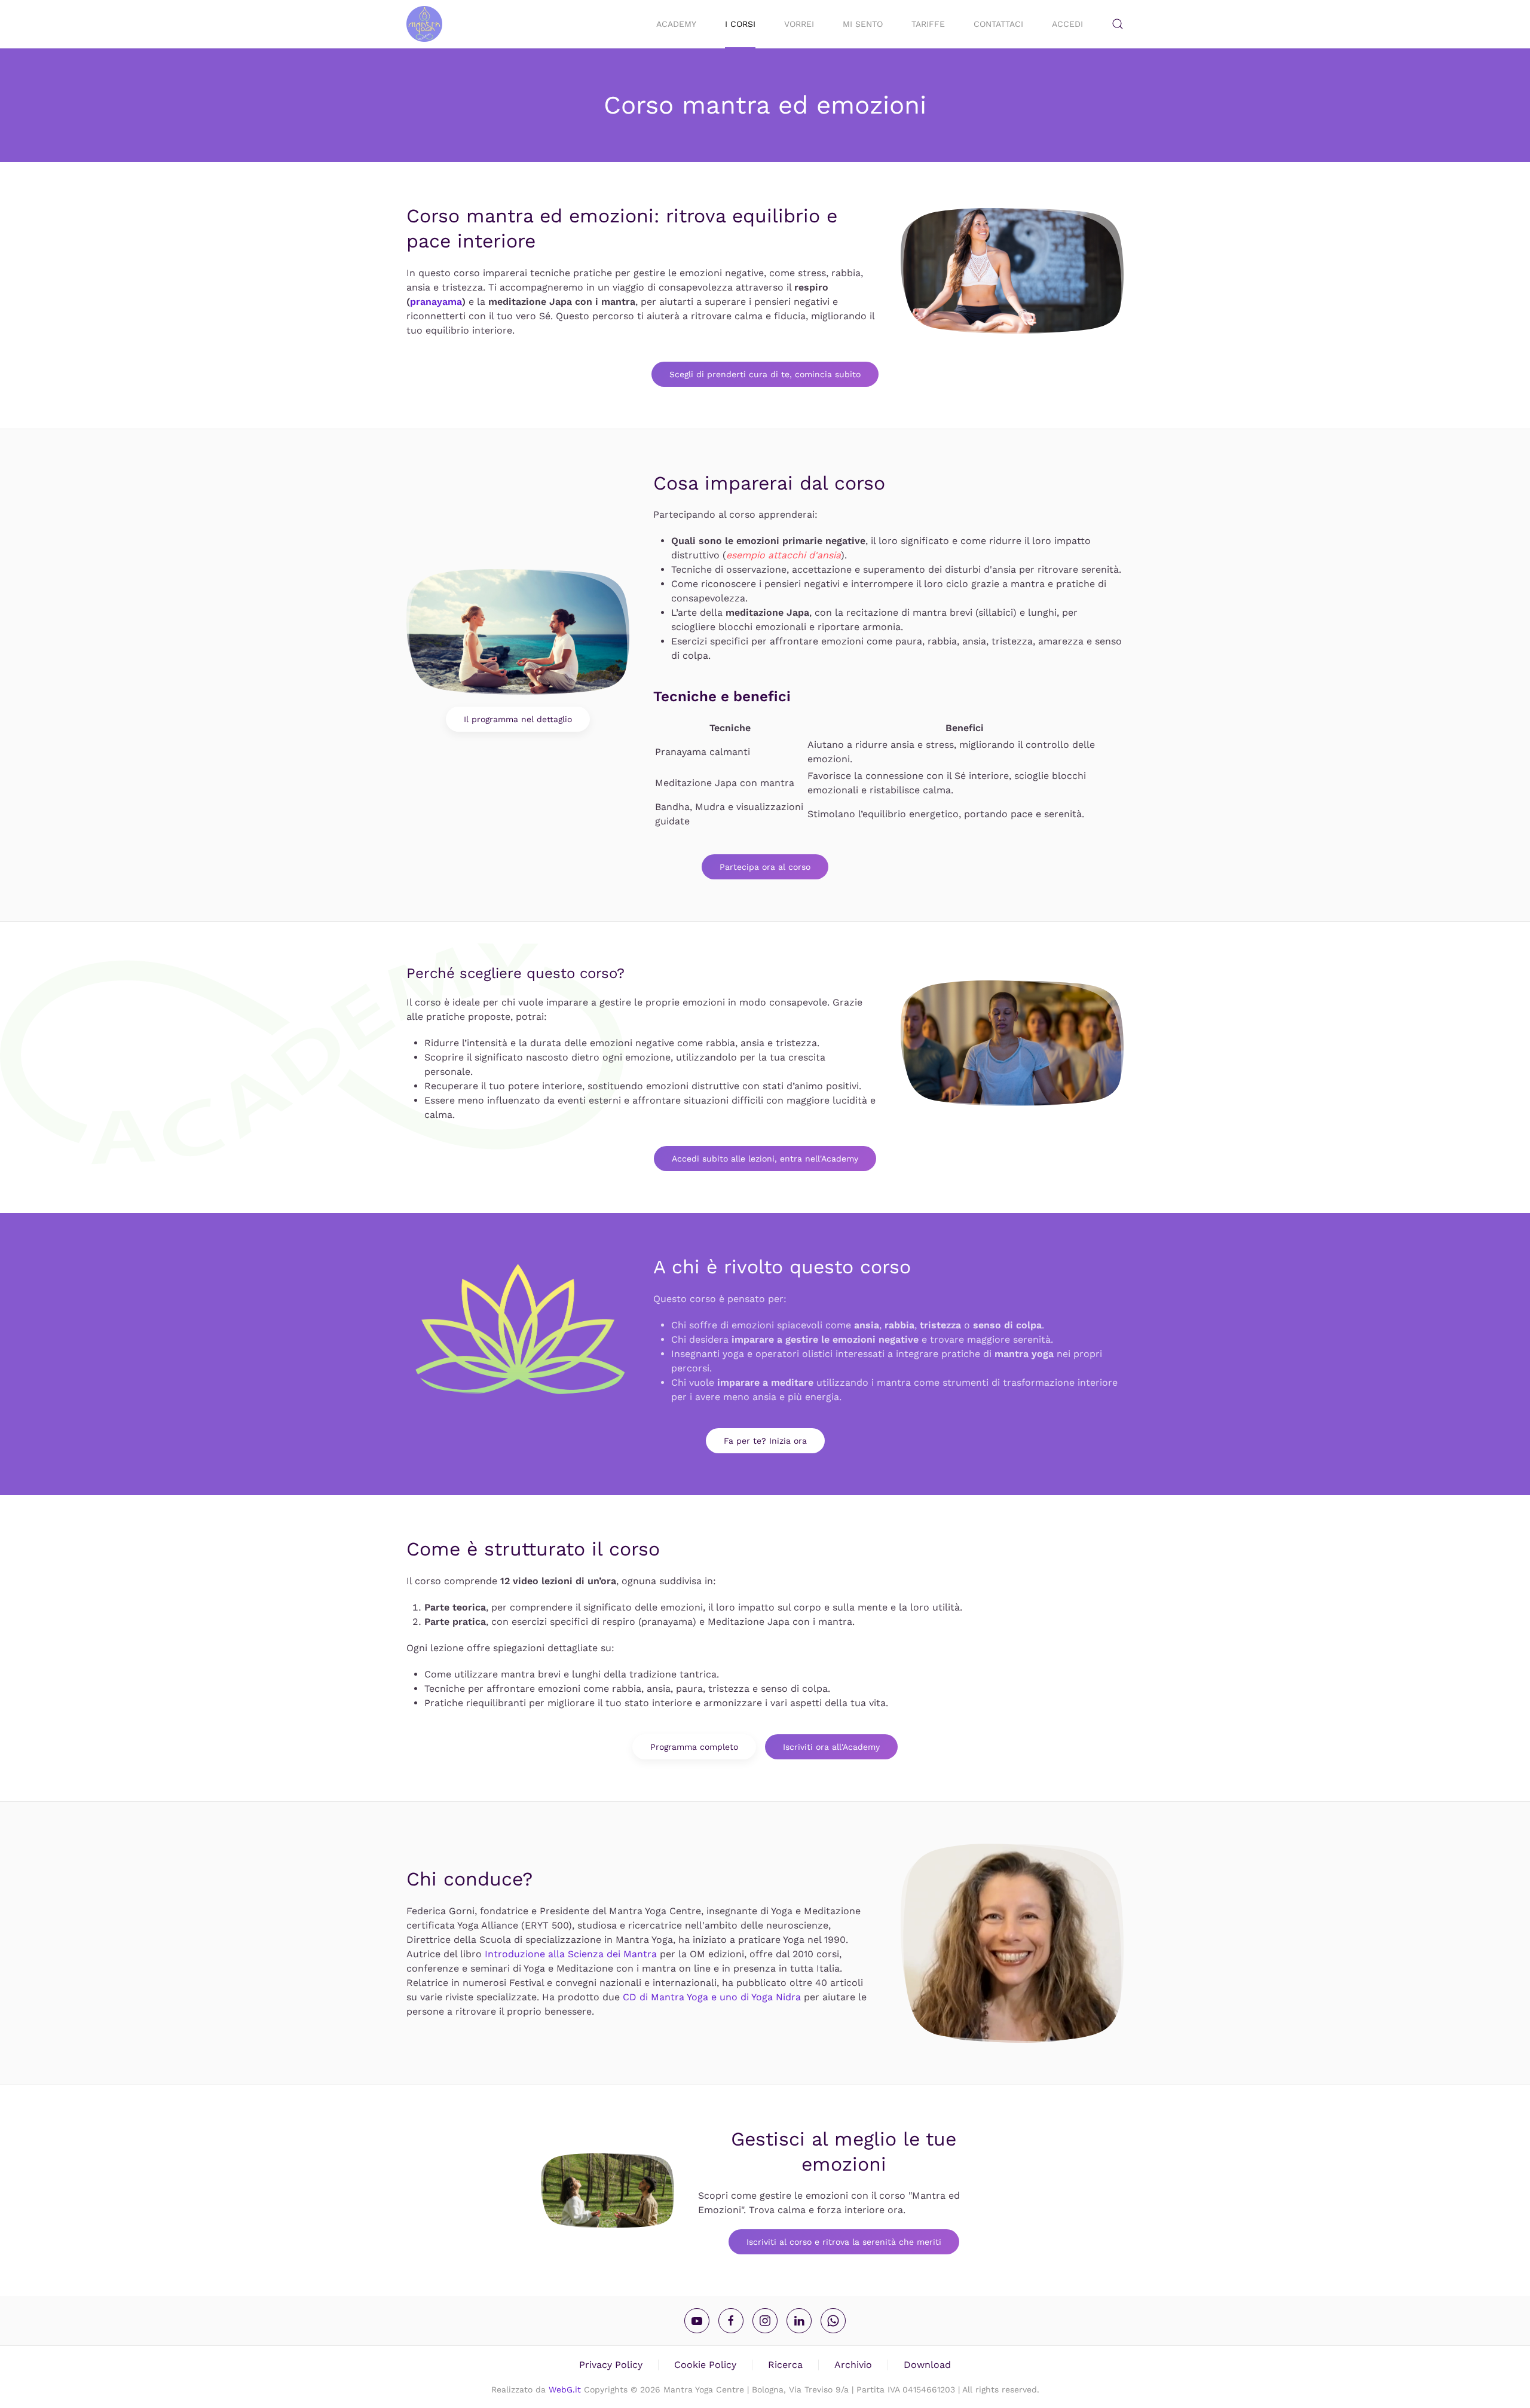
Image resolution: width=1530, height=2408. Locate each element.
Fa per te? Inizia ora (765, 1441)
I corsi (740, 24)
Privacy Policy (611, 2365)
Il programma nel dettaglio (518, 719)
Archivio (853, 2365)
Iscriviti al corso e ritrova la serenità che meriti (844, 2242)
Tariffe (928, 24)
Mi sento (863, 24)
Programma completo (694, 1747)
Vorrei (799, 24)
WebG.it (565, 2389)
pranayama (436, 302)
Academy (676, 24)
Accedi (1067, 24)
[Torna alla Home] (424, 24)
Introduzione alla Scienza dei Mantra (571, 1954)
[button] (1118, 24)
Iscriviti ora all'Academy (831, 1747)
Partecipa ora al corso (765, 867)
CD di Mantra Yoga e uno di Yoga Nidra (712, 1997)
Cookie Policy (705, 2365)
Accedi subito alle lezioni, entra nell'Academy (765, 1159)
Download (927, 2365)
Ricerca (785, 2365)
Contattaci (998, 24)
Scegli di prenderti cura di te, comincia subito (765, 374)
